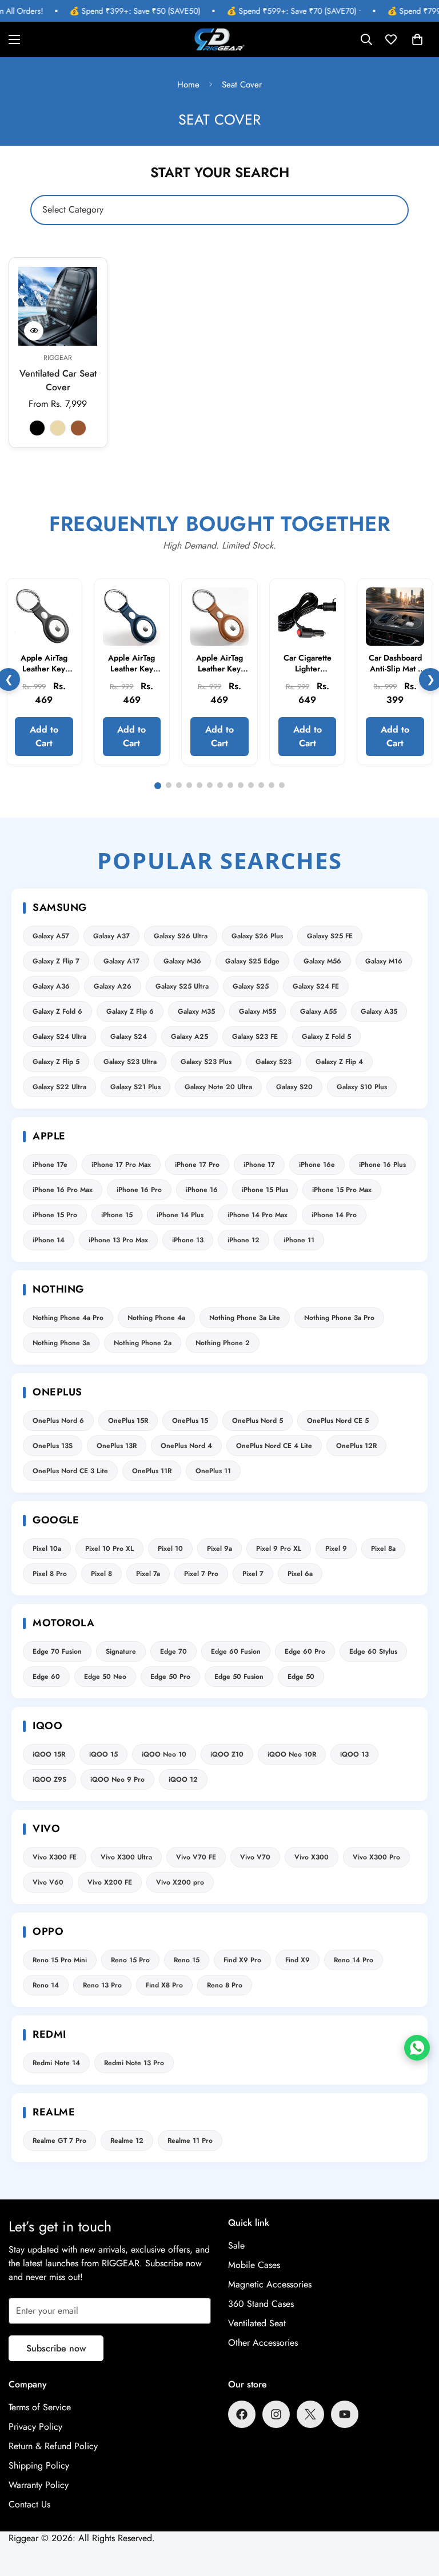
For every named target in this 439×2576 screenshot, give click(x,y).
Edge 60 (46, 1677)
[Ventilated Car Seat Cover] (58, 306)
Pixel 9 (336, 1549)
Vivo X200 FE (110, 1882)
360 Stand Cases (261, 2304)
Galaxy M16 (384, 961)
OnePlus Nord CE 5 (338, 1421)
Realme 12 (127, 2141)
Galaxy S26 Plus (257, 936)
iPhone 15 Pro (55, 1215)
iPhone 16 (202, 1190)
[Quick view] (34, 331)
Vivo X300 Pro (376, 1857)
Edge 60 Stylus (373, 1651)
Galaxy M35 (196, 1011)
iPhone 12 (244, 1240)
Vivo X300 (312, 1857)
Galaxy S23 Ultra (130, 1062)
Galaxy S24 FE (316, 986)
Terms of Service (40, 2407)
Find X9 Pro (242, 1960)
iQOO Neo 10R (292, 1754)
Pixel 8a (383, 1549)
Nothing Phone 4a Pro (68, 1318)
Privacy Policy (35, 2427)
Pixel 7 (253, 1574)
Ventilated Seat (257, 2323)
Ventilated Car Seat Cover (58, 380)
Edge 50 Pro (170, 1677)
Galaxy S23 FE (255, 1037)
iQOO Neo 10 (164, 1754)
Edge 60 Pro (305, 1651)
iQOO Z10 (227, 1754)
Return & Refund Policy (53, 2446)
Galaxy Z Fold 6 (57, 1011)
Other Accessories (263, 2343)
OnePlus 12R (356, 1446)
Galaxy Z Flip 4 (339, 1062)
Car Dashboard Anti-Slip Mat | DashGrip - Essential (395, 675)
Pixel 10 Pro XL (109, 1549)
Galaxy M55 (258, 1011)
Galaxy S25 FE (330, 936)
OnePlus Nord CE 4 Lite (274, 1446)
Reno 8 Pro (225, 1985)
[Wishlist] (391, 39)
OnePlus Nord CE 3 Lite (70, 1471)
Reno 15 (187, 1960)
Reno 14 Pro (354, 1960)
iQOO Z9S (49, 1779)
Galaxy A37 (111, 936)
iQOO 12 (183, 1779)
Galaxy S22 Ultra (59, 1087)
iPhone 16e (317, 1165)
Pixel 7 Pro (201, 1574)
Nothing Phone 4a (156, 1318)
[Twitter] (310, 2414)
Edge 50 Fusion (239, 1677)
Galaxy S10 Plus (362, 1087)
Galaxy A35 (379, 1011)
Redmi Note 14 (56, 2063)
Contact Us (29, 2504)
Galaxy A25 (189, 1037)
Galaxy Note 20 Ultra (218, 1087)
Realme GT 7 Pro (59, 2141)
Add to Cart (44, 736)
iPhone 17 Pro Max (121, 1165)
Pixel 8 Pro (50, 1574)
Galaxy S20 (294, 1087)
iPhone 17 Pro (197, 1165)
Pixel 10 (170, 1549)
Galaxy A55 (318, 1011)
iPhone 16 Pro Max (63, 1190)
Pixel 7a (148, 1574)
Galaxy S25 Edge (252, 961)
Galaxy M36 (182, 961)
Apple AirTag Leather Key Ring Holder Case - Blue (131, 675)
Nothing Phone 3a (61, 1343)
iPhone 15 (117, 1215)
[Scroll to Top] (417, 2514)
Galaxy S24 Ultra (59, 1037)
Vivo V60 (48, 1882)
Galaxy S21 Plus (135, 1087)
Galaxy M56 (322, 961)
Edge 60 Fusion (236, 1651)
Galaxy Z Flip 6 (130, 1011)
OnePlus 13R (117, 1446)
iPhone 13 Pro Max (118, 1240)
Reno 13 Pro (102, 1985)
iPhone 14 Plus (180, 1215)
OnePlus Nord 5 (258, 1421)
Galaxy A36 (51, 986)
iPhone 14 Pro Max (258, 1215)
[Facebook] (242, 2414)
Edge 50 (301, 1677)
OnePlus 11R (152, 1471)
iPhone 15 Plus (265, 1190)
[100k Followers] (276, 2414)
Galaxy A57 (51, 936)
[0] (417, 39)
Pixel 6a (300, 1574)
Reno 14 (46, 1985)
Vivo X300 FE (55, 1857)
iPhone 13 (188, 1240)
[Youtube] (345, 2414)
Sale (236, 2245)
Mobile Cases (254, 2265)
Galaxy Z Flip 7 (56, 961)
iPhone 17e (50, 1165)
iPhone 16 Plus (382, 1165)
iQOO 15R (49, 1754)
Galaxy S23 (274, 1062)
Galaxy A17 (121, 961)
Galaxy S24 (129, 1037)
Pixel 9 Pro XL (279, 1549)
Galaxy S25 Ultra (182, 986)
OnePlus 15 (190, 1421)
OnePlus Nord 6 (58, 1421)
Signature (121, 1651)
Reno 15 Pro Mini (60, 1960)
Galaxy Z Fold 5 (326, 1037)
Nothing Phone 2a (143, 1343)
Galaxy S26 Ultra (181, 936)
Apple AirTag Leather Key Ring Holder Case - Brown (219, 675)
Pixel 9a (219, 1549)
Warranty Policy (39, 2485)
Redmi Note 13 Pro (134, 2063)
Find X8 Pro (164, 1985)
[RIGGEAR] (219, 39)
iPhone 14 (49, 1240)
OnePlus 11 (213, 1471)
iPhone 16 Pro (139, 1190)
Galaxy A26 (113, 986)
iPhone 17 (259, 1165)
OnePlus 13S (53, 1446)
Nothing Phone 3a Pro (339, 1318)
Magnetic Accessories (270, 2284)
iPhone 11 (299, 1240)
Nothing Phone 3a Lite (245, 1318)
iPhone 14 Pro (334, 1215)
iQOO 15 (103, 1754)
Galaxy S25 (251, 986)
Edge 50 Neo (105, 1677)
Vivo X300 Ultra (126, 1857)
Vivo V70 (255, 1857)
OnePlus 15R (128, 1421)
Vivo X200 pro (180, 1882)
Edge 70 (173, 1651)
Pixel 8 (101, 1574)
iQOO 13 (354, 1754)
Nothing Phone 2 (223, 1343)
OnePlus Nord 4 (186, 1446)
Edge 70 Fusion (57, 1651)
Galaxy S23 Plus (206, 1062)
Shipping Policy (39, 2465)
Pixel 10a (47, 1549)
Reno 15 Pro (130, 1960)
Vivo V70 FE (196, 1857)
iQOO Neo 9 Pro (117, 1779)
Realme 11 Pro (190, 2141)
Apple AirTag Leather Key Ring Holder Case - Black (44, 675)
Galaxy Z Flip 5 (56, 1062)
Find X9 (298, 1960)
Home (188, 85)
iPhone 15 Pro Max (342, 1190)
